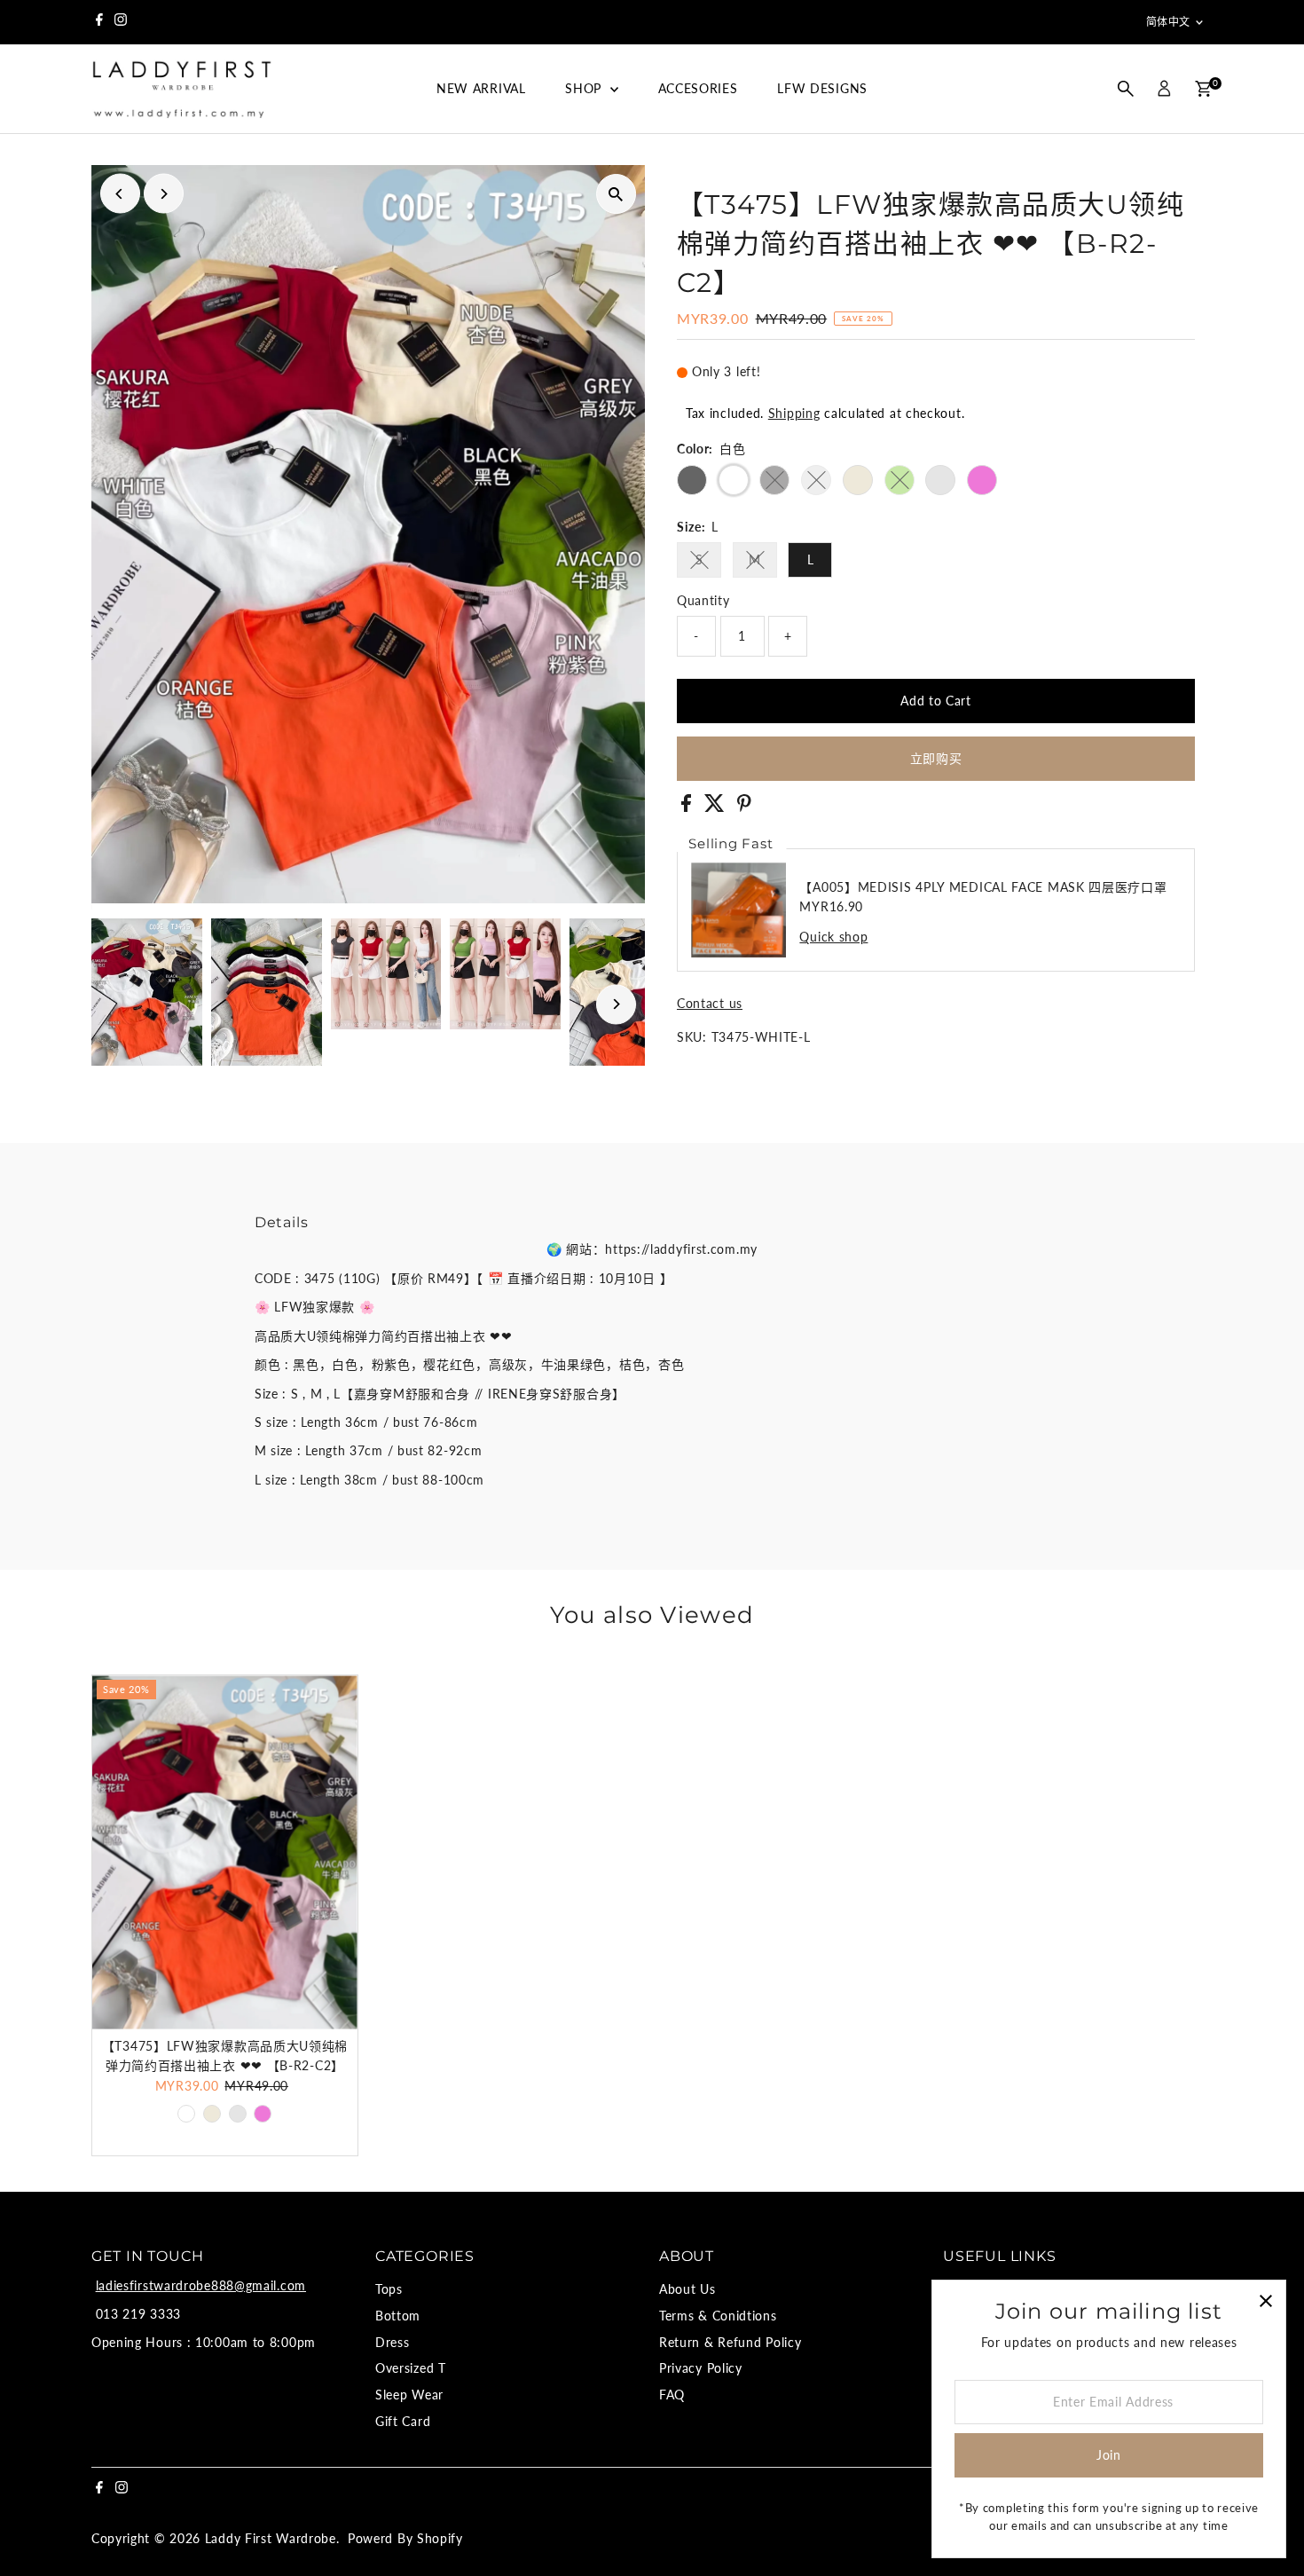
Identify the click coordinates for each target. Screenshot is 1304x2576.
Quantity (703, 600)
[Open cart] (1203, 89)
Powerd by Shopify (405, 2538)
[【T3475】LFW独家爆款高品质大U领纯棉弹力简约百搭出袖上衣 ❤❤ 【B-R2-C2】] (225, 1852)
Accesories (698, 88)
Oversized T (411, 2368)
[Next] (164, 194)
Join (1109, 2455)
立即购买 (936, 758)
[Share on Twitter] (717, 807)
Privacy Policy (701, 2368)
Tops (389, 2289)
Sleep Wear (409, 2395)
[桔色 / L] (238, 2114)
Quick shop (833, 937)
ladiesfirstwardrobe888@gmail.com (201, 2285)
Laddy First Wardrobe (271, 2538)
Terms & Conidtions (718, 2316)
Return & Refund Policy (730, 2342)
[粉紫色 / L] (263, 2114)
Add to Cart (936, 701)
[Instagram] (121, 22)
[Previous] (120, 194)
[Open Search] (1126, 89)
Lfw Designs (822, 88)
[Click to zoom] (616, 194)
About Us (687, 2289)
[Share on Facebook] (688, 807)
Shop (585, 88)
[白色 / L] (186, 2114)
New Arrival (481, 88)
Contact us (710, 1004)
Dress (393, 2342)
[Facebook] (99, 22)
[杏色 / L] (212, 2114)
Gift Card (403, 2421)
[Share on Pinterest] (744, 807)
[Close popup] (1265, 2300)
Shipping (794, 413)
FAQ (672, 2395)
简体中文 (1168, 22)
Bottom (398, 2316)
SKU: (692, 1037)
